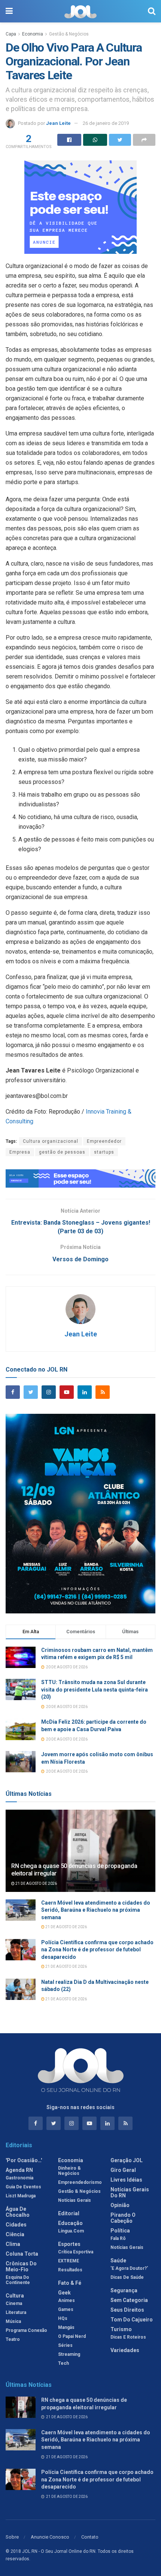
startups (104, 1152)
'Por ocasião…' (24, 2160)
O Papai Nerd (72, 2336)
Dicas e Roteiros (128, 2337)
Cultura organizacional (51, 1141)
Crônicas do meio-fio (21, 2266)
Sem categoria (129, 2300)
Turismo (121, 2329)
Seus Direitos (127, 2310)
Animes (66, 2300)
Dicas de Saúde (127, 2277)
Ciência (15, 2234)
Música (13, 2321)
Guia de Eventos (23, 2187)
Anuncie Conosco (50, 2537)
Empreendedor (104, 1141)
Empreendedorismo (80, 2182)
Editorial (69, 2213)
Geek (64, 2293)
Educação (70, 2223)
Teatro (13, 2339)
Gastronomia (19, 2178)
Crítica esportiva (76, 2252)
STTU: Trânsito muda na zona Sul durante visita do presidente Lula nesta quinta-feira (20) (95, 1689)
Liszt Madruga (21, 2196)
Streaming (69, 2354)
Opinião (120, 2205)
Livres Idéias (126, 2180)
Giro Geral (123, 2170)
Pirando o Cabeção (123, 2218)
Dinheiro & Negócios (69, 2171)
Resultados (70, 2270)
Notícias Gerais (75, 2200)
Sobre (12, 2537)
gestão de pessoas (62, 1152)
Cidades (16, 2225)
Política (120, 2231)
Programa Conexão (26, 2330)
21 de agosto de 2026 (36, 1883)
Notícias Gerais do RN (130, 2192)
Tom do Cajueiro (132, 2320)
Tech (63, 2363)
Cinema (14, 2303)
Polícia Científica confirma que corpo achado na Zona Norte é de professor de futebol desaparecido (97, 1950)
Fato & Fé (70, 2283)
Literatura (16, 2312)
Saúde (118, 2260)
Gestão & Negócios (69, 34)
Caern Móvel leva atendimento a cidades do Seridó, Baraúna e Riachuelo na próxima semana (96, 1910)
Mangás (66, 2327)
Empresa (20, 1152)
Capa (11, 34)
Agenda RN (19, 2170)
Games (66, 2309)
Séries (65, 2345)
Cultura (15, 2296)
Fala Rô (118, 2238)
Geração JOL (127, 2160)
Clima (13, 2244)
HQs (63, 2318)
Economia (33, 34)
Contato (90, 2537)
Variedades (125, 2350)
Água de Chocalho (18, 2212)
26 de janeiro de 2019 (106, 123)
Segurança (124, 2290)
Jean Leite (58, 123)
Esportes (69, 2244)
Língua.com (71, 2231)
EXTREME (69, 2261)
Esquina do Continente (18, 2280)
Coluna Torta (22, 2254)
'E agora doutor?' (129, 2268)
